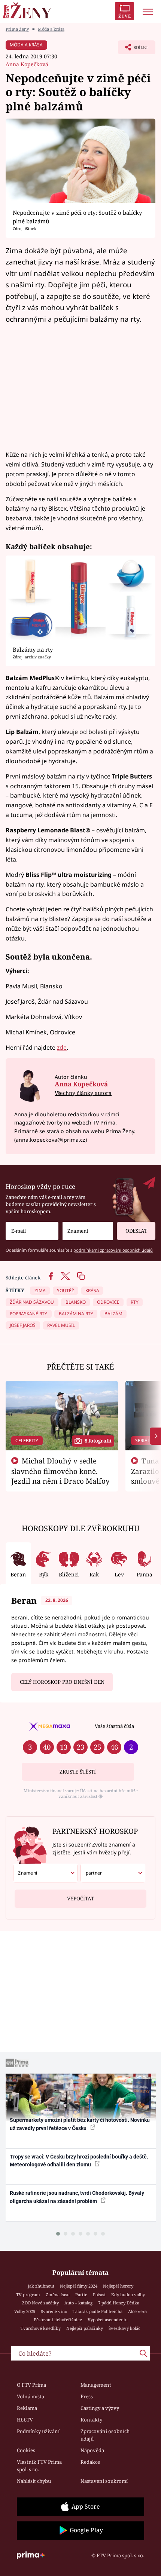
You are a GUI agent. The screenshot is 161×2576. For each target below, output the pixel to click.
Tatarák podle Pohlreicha (98, 2311)
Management (96, 2385)
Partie (81, 2294)
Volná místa (31, 2396)
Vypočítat (80, 1899)
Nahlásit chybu (34, 2481)
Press (87, 2396)
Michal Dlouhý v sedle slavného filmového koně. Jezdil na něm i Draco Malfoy (60, 1471)
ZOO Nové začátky (40, 2303)
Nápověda (92, 2450)
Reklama (27, 2408)
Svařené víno (54, 2311)
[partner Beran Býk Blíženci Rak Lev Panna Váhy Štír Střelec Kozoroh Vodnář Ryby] (113, 1873)
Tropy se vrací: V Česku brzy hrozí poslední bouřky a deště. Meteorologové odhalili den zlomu (79, 2161)
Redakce (90, 2462)
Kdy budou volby (128, 2294)
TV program (28, 2294)
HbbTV (25, 2420)
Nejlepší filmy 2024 (79, 2286)
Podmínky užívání (38, 2431)
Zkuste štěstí (78, 1772)
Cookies (26, 2450)
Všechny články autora (83, 1093)
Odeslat (136, 1231)
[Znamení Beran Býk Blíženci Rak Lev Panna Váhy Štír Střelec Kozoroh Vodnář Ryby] (88, 1231)
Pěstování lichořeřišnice (58, 2320)
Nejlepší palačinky (85, 2328)
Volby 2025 (25, 2311)
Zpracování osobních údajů (105, 2435)
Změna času (58, 2294)
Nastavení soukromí (104, 2481)
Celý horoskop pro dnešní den (62, 1682)
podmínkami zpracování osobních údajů (113, 1250)
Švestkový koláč (124, 2328)
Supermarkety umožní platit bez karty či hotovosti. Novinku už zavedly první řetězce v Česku (80, 2124)
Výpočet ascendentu (108, 2320)
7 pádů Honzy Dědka (119, 2303)
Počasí (99, 2294)
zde (62, 1047)
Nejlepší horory (118, 2286)
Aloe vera (137, 2311)
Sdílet (133, 49)
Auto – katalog (78, 2303)
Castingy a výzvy (100, 2408)
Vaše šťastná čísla (114, 1726)
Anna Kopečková (27, 64)
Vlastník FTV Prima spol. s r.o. (39, 2466)
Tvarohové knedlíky (41, 2328)
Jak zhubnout (41, 2286)
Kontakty (91, 2420)
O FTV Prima (31, 2385)
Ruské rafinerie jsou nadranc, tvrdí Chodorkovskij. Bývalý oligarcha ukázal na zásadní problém (77, 2197)
